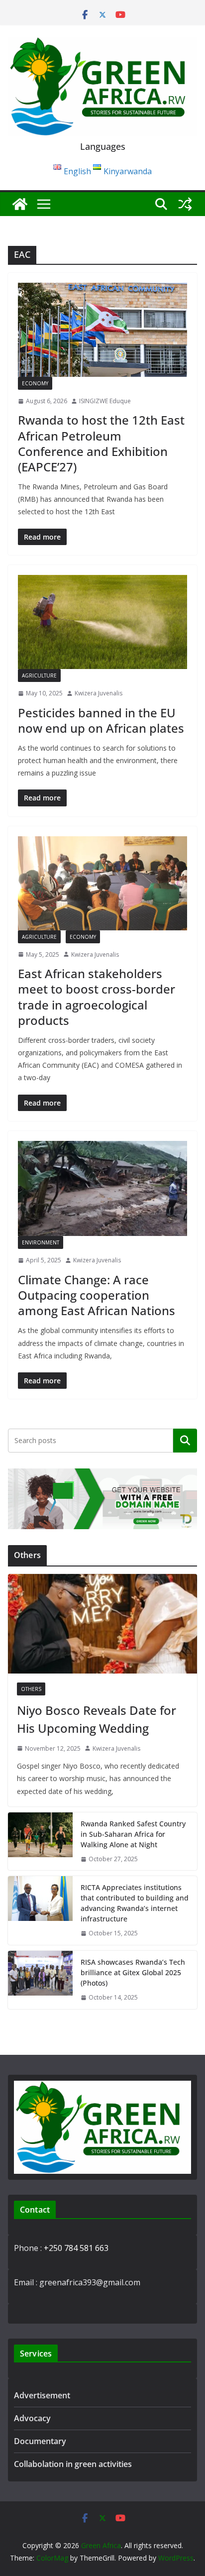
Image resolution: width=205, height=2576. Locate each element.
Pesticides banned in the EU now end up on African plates (101, 720)
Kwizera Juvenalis (99, 693)
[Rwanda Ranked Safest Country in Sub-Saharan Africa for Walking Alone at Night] (40, 1842)
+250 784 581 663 (76, 2248)
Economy (35, 383)
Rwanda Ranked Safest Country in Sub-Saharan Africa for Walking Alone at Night (133, 1834)
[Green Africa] (20, 204)
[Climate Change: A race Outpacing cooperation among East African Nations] (102, 1188)
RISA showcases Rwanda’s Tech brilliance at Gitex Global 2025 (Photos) (133, 1972)
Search (185, 1441)
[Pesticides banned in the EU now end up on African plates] (102, 622)
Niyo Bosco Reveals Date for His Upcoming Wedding (97, 1719)
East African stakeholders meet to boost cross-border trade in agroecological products (97, 997)
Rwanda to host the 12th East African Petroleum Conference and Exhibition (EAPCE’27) (101, 443)
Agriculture (39, 675)
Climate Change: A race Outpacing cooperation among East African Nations (97, 1295)
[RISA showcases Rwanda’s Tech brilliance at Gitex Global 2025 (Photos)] (40, 1980)
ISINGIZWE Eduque (105, 401)
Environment (41, 1242)
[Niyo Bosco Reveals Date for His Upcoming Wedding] (102, 1624)
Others (31, 1689)
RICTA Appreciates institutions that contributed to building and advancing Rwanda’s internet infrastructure (135, 1903)
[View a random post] (185, 204)
